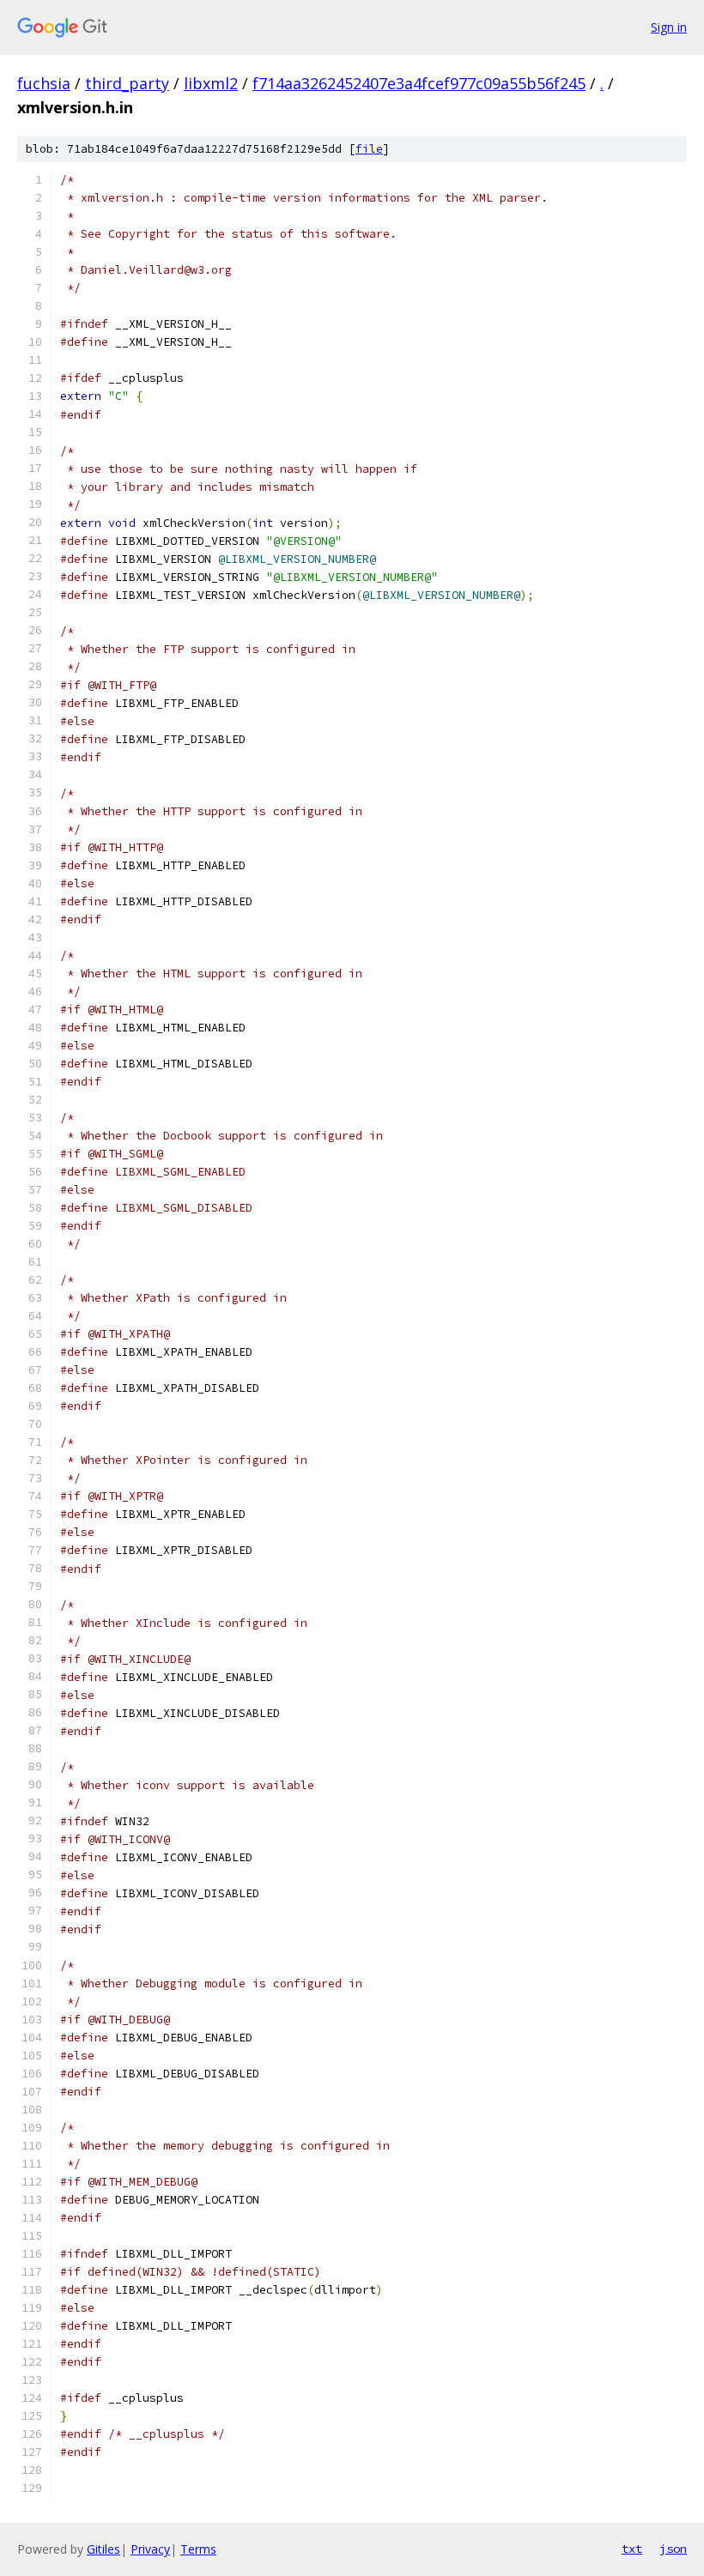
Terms (198, 2549)
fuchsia (44, 83)
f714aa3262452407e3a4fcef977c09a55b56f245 (419, 83)
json (673, 2549)
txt (632, 2549)
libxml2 (211, 83)
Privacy (150, 2549)
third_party (127, 83)
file (369, 149)
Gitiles (103, 2549)
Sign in (669, 27)
